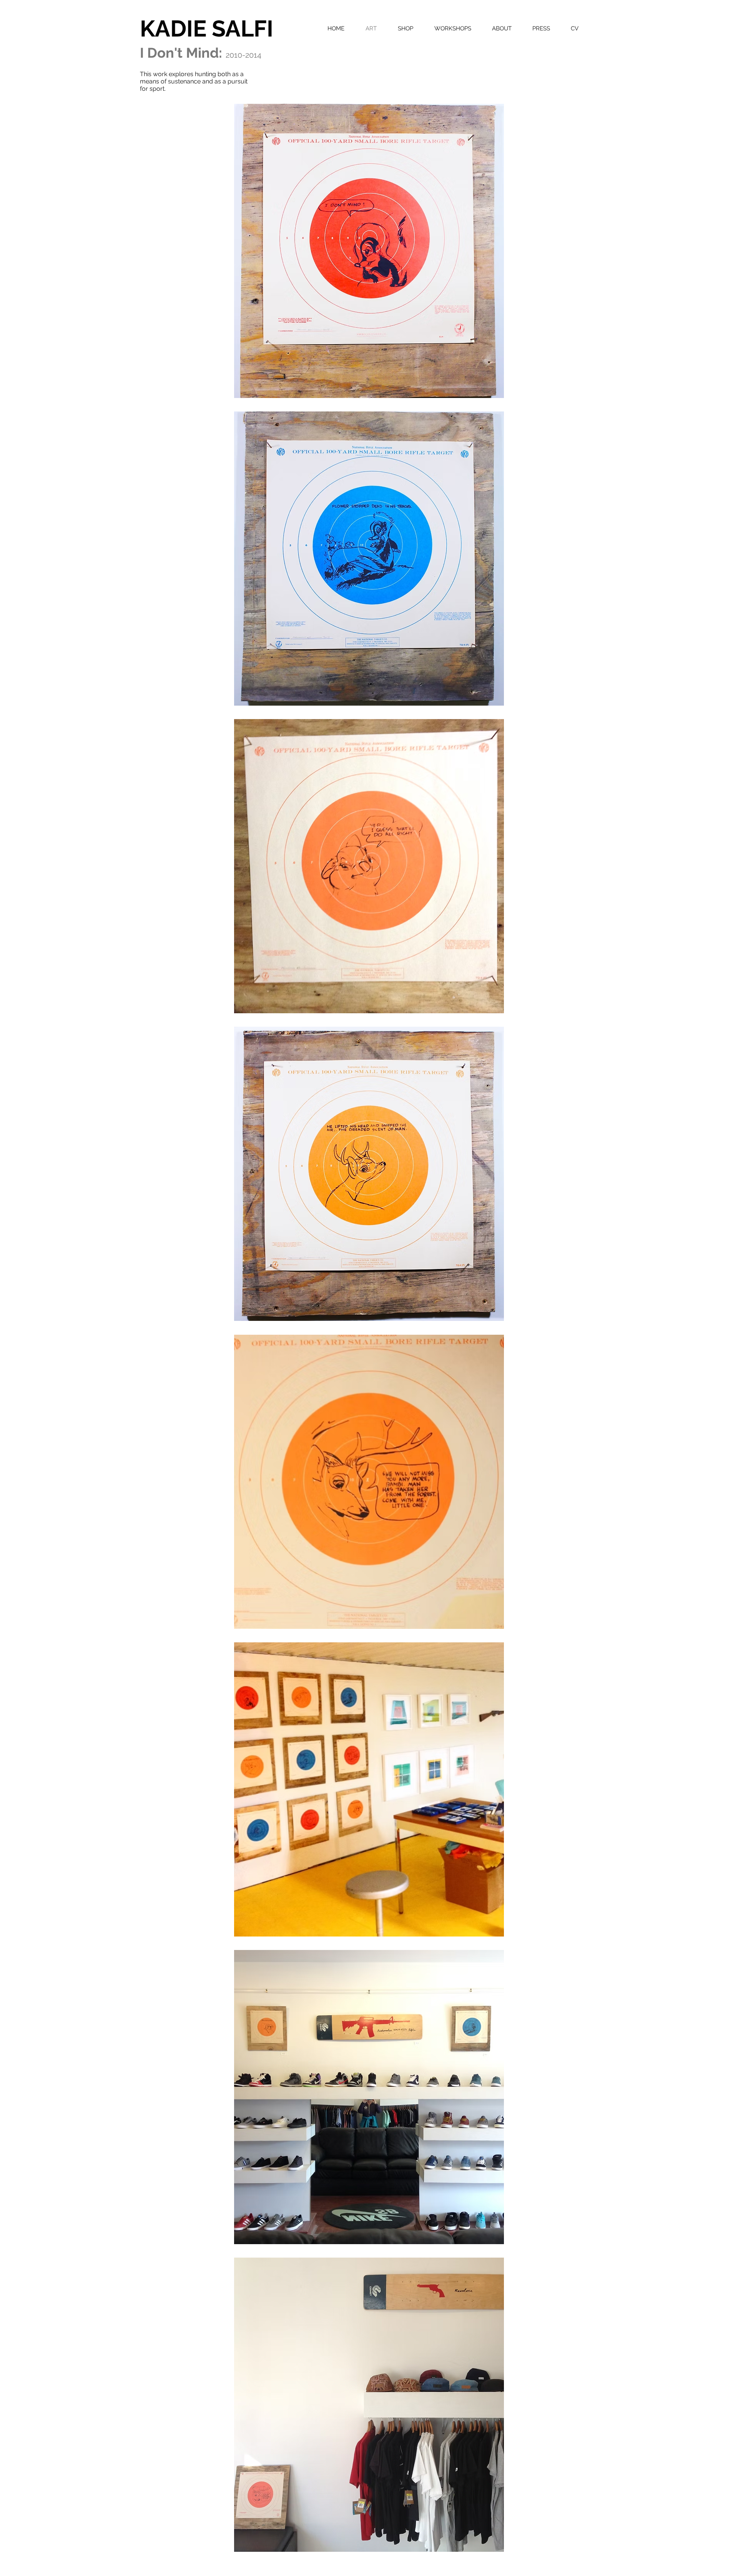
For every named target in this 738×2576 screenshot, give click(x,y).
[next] (488, 1335)
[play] (488, 2546)
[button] (369, 251)
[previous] (250, 1335)
